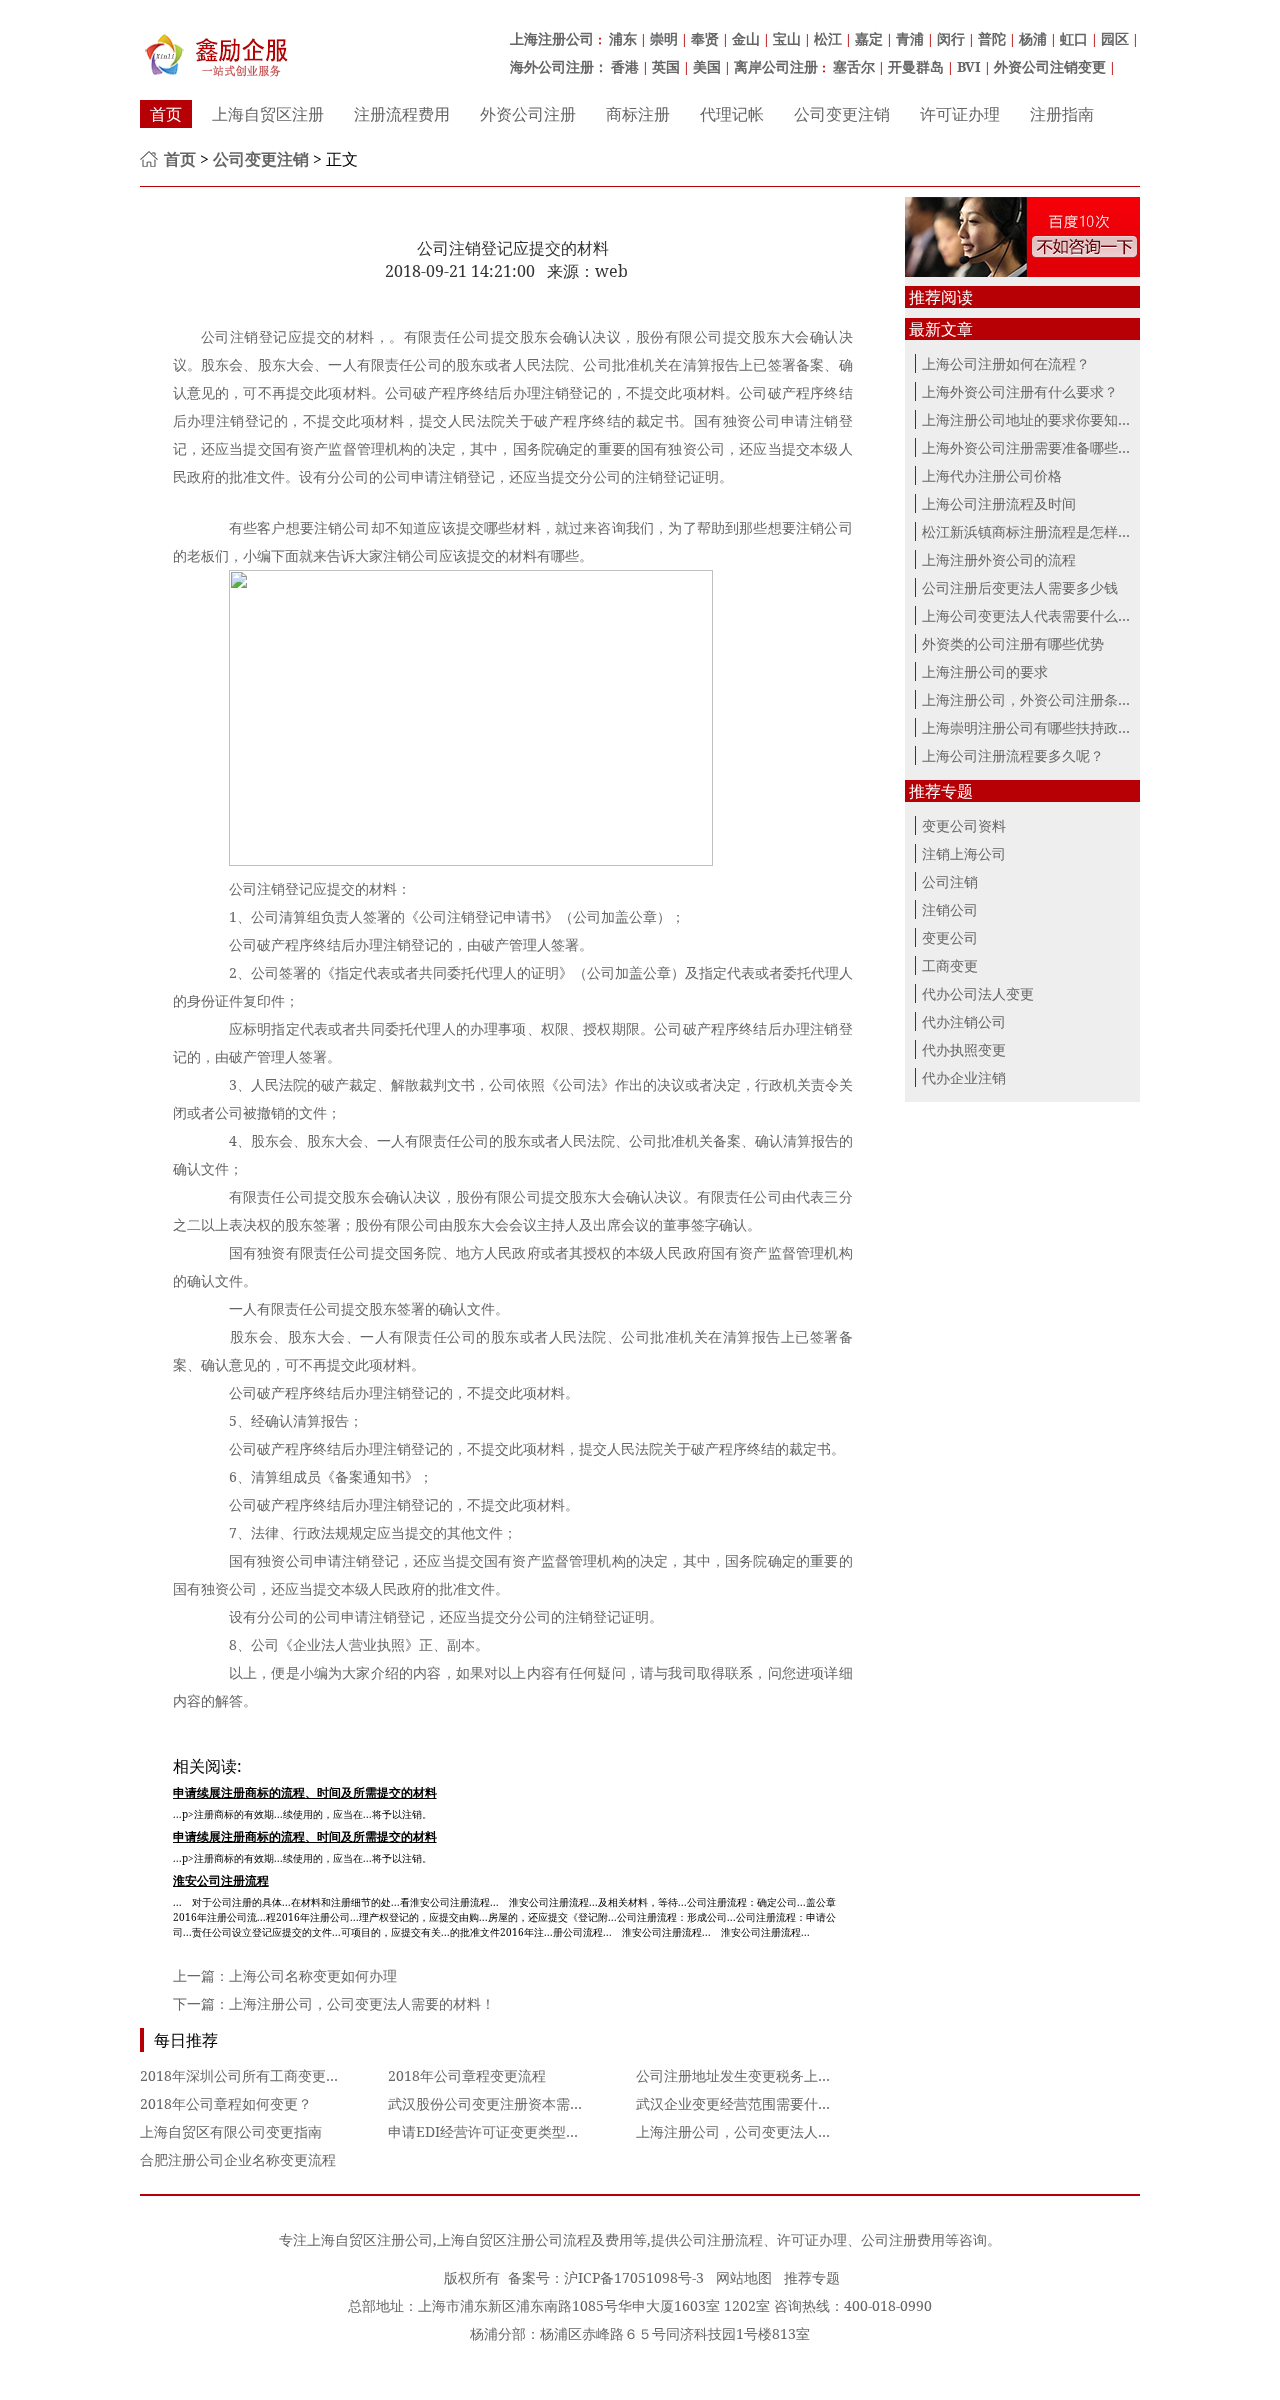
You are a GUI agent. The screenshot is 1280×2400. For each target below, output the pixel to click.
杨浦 (1033, 38)
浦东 (623, 38)
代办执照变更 (964, 1049)
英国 (666, 66)
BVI (969, 66)
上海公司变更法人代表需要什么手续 (1034, 615)
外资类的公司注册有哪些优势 (1013, 643)
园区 (1115, 38)
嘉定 (869, 38)
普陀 (992, 38)
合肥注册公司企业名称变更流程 (238, 2159)
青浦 (910, 38)
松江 (828, 38)
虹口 (1074, 38)
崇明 (664, 38)
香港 (625, 66)
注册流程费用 (402, 114)
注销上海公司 (964, 853)
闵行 (951, 38)
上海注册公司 (552, 38)
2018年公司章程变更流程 (467, 2075)
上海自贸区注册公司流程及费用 (535, 2239)
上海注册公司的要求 (985, 671)
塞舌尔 (854, 66)
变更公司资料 (964, 825)
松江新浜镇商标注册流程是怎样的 (1027, 531)
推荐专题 (812, 2277)
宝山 (787, 38)
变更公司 (950, 937)
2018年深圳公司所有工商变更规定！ (254, 2075)
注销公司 (950, 909)
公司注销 (950, 881)
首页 (166, 114)
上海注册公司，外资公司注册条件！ (1034, 699)
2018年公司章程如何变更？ (226, 2103)
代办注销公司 (964, 1021)
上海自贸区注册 (268, 114)
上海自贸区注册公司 (370, 2239)
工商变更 (950, 965)
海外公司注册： (559, 66)
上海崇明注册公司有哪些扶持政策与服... (1047, 727)
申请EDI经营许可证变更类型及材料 (498, 2131)
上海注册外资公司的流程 (999, 559)
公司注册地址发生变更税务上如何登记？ (762, 2075)
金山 (746, 38)
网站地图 (744, 2277)
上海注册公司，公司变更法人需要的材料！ (362, 2003)
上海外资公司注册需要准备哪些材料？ (1041, 447)
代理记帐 (732, 114)
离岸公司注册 (776, 66)
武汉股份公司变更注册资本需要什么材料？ (521, 2103)
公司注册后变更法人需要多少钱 (1020, 587)
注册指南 (1062, 114)
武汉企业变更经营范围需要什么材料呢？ (762, 2103)
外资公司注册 (528, 114)
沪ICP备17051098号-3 (634, 2277)
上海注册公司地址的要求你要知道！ (1034, 419)
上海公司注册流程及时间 (999, 503)
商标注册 (638, 114)
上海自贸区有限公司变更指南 (231, 2131)
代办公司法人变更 (978, 993)
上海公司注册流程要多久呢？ (1013, 755)
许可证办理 (960, 114)
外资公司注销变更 (1050, 66)
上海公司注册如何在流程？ (1006, 363)
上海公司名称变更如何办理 (313, 1975)
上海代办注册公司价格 (992, 475)
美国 (707, 66)
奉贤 (705, 38)
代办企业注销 (964, 1077)
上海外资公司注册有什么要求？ (1020, 391)
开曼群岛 (916, 66)
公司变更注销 (842, 114)
